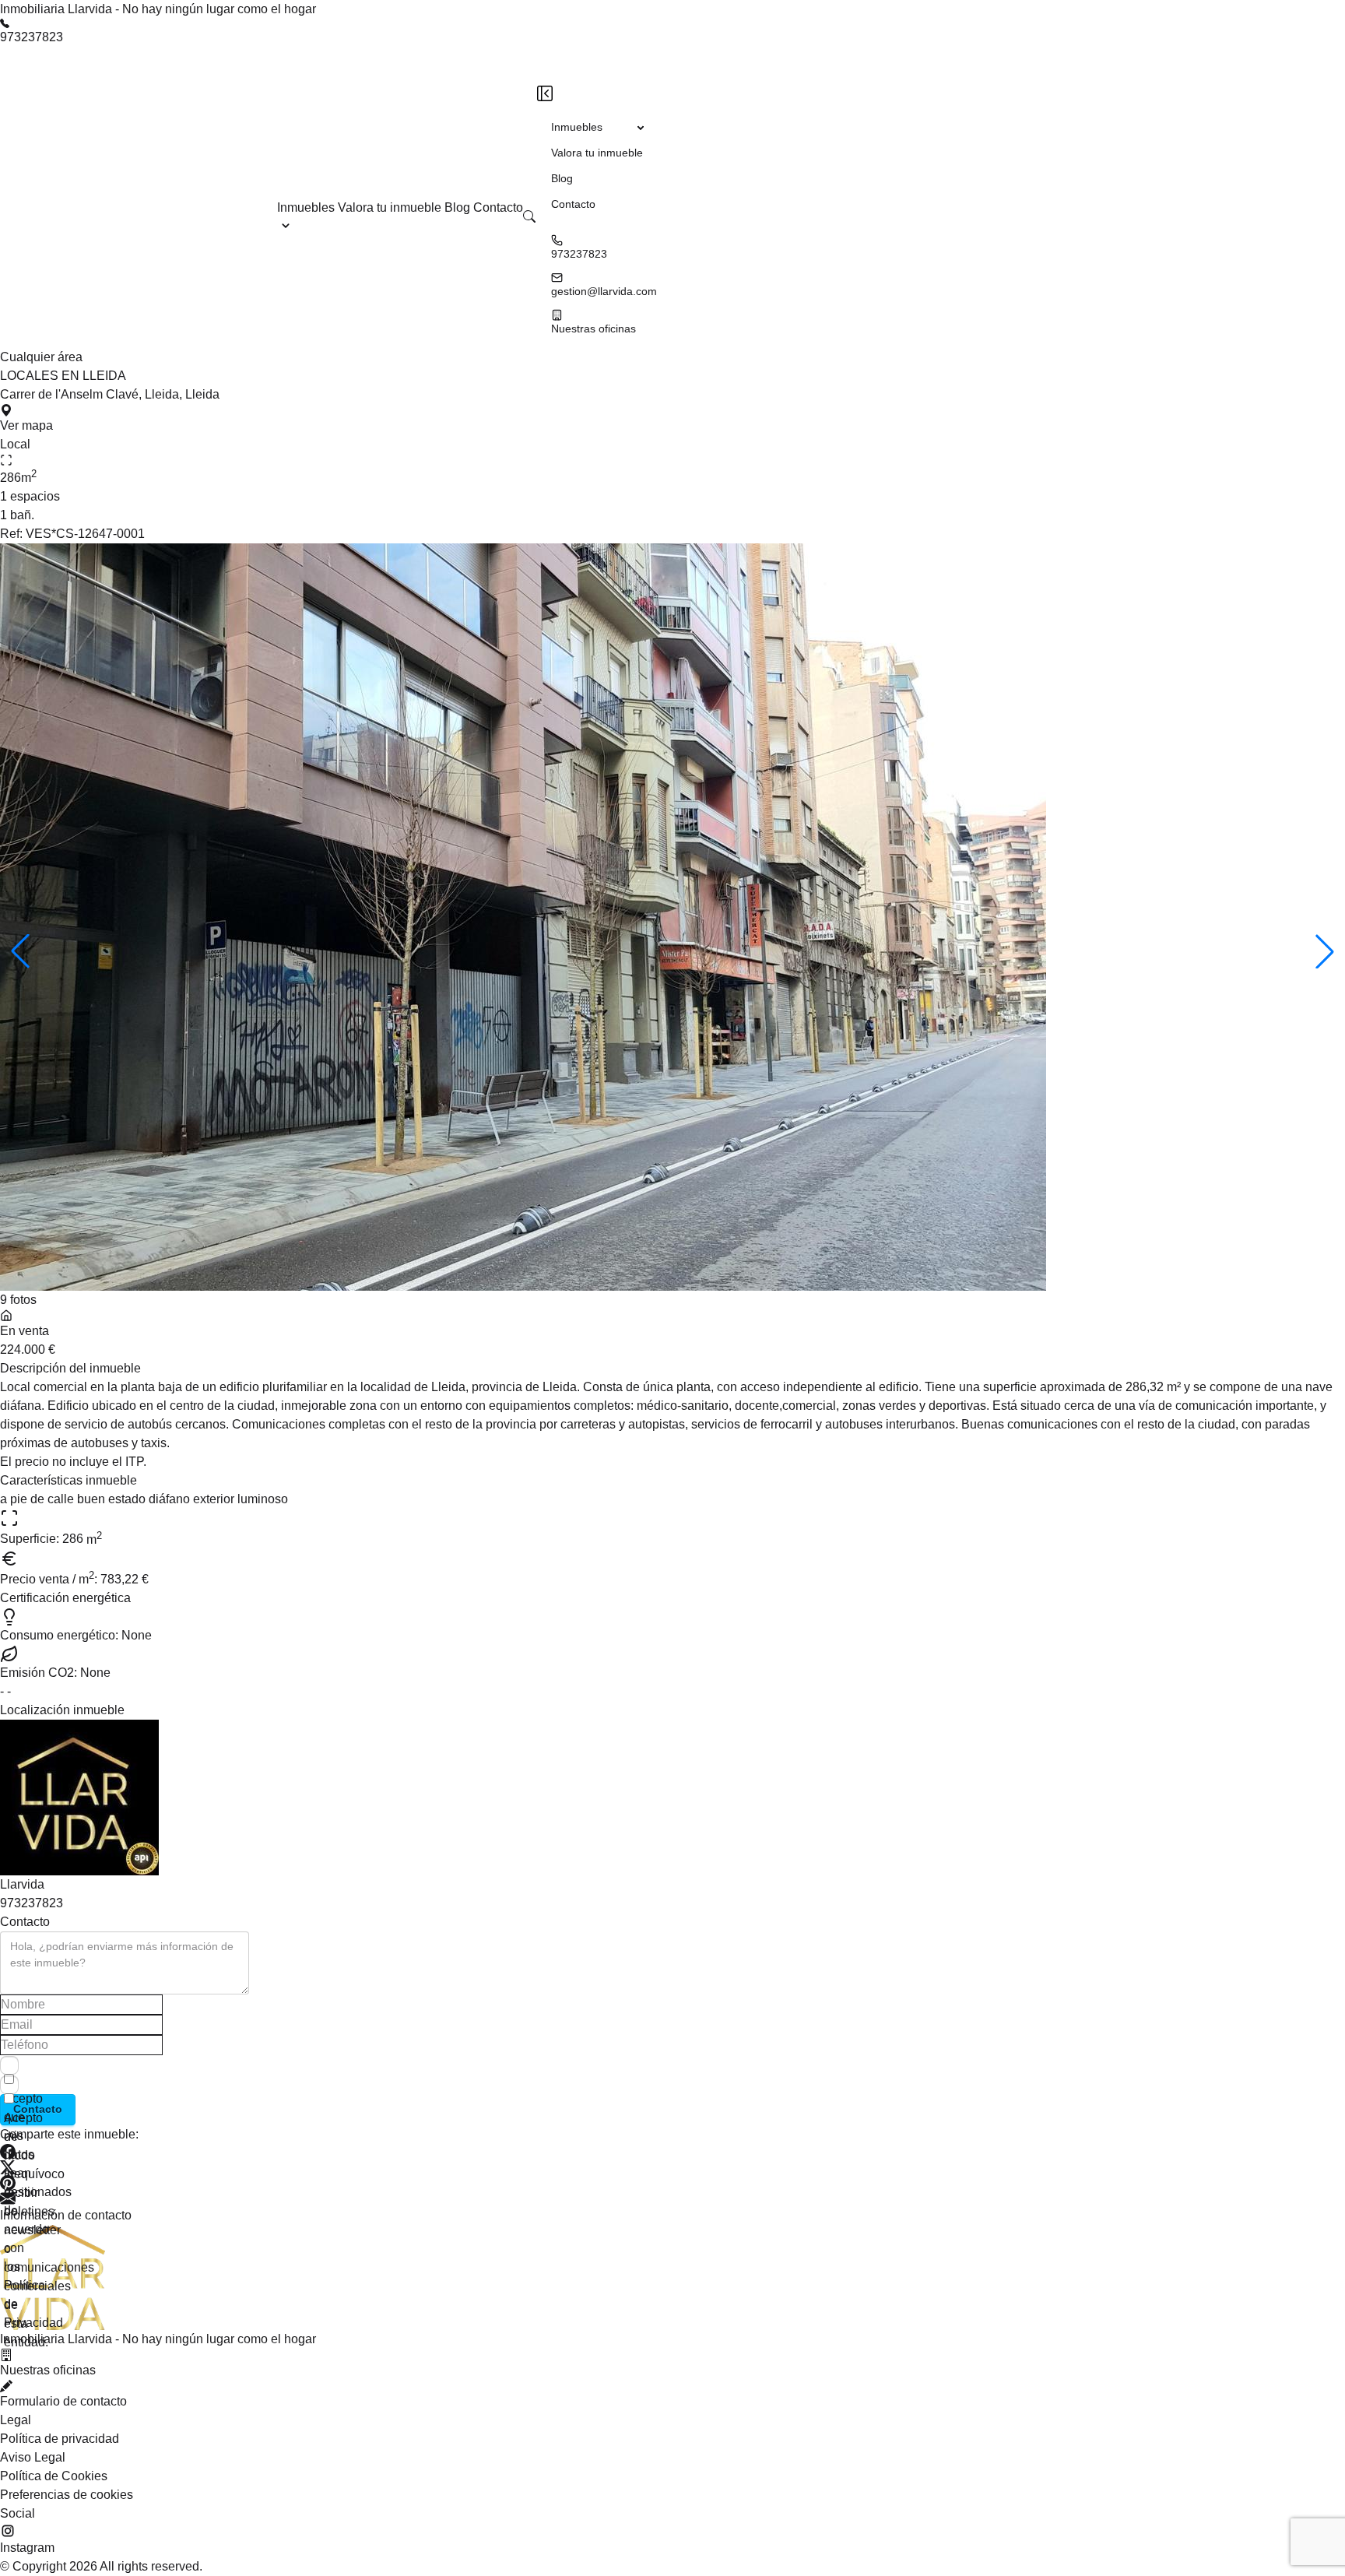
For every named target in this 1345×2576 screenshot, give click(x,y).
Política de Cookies (54, 2476)
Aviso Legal (33, 2457)
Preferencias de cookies (67, 2495)
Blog (459, 207)
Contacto (498, 207)
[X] (672, 2167)
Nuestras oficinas (593, 329)
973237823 (32, 37)
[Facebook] (672, 2152)
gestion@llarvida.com (604, 291)
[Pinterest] (672, 2183)
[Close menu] (545, 93)
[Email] (672, 2198)
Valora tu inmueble (391, 207)
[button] (529, 216)
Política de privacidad (60, 2439)
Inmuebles (306, 207)
